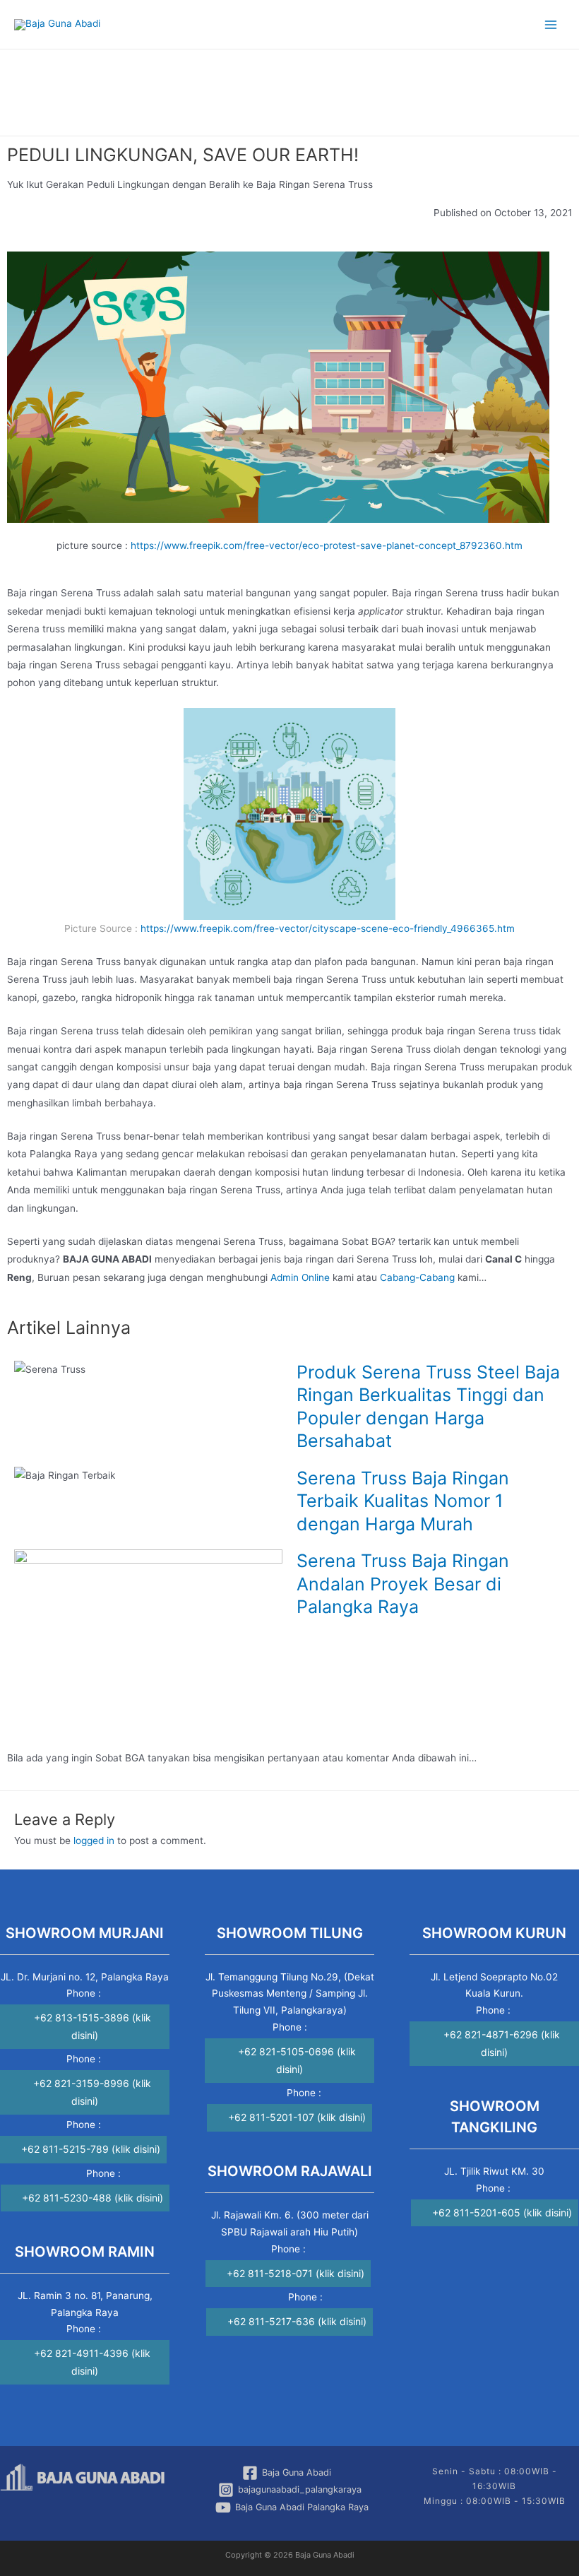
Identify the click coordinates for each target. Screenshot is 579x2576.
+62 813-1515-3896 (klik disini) (92, 2026)
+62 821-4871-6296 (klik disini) (502, 2043)
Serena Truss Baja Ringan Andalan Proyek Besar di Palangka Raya (403, 1584)
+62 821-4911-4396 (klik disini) (92, 2362)
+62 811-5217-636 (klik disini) (297, 2321)
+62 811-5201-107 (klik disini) (297, 2117)
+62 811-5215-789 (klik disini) (91, 2149)
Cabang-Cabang (417, 1277)
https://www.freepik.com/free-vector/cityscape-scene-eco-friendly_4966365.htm (328, 928)
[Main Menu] (551, 24)
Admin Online (300, 1277)
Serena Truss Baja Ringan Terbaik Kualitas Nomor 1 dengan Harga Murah (403, 1501)
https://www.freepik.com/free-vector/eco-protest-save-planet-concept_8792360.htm (327, 545)
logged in (94, 1841)
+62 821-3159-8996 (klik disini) (92, 2092)
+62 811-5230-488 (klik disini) (92, 2198)
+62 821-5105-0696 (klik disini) (297, 2060)
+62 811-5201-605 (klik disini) (502, 2212)
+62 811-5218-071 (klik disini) (296, 2273)
